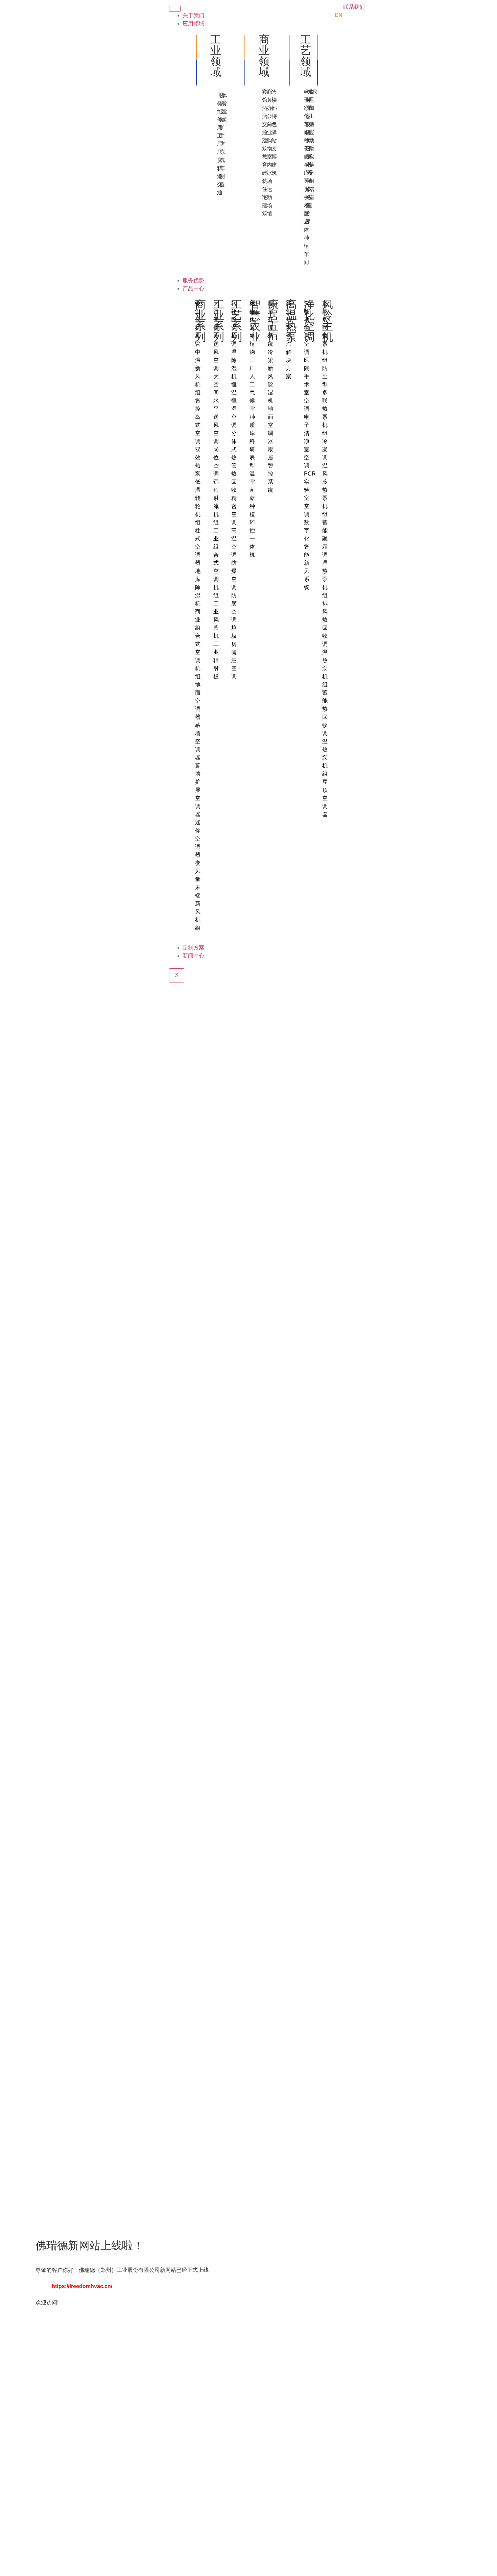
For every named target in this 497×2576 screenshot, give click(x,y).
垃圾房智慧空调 (234, 652)
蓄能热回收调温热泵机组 (325, 734)
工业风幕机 (216, 620)
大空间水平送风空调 (216, 409)
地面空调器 (198, 701)
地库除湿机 (198, 588)
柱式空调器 (198, 547)
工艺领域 (306, 56)
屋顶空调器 (325, 798)
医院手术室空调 (307, 385)
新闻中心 (193, 956)
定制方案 (193, 948)
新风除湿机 (270, 385)
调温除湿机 (234, 360)
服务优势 (193, 281)
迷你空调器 (198, 839)
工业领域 (216, 56)
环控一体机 (252, 539)
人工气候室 (252, 393)
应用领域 (193, 24)
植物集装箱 (252, 320)
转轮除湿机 (234, 320)
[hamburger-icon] (175, 9)
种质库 (252, 425)
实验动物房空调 (307, 328)
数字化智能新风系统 (307, 555)
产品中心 (193, 289)
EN (339, 15)
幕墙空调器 (198, 742)
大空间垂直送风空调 (216, 336)
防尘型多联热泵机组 (325, 401)
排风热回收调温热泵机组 (325, 644)
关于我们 (193, 16)
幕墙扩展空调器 (198, 790)
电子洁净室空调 (307, 442)
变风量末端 (198, 880)
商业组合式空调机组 (198, 644)
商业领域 (264, 56)
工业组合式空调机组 (216, 563)
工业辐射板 (216, 661)
